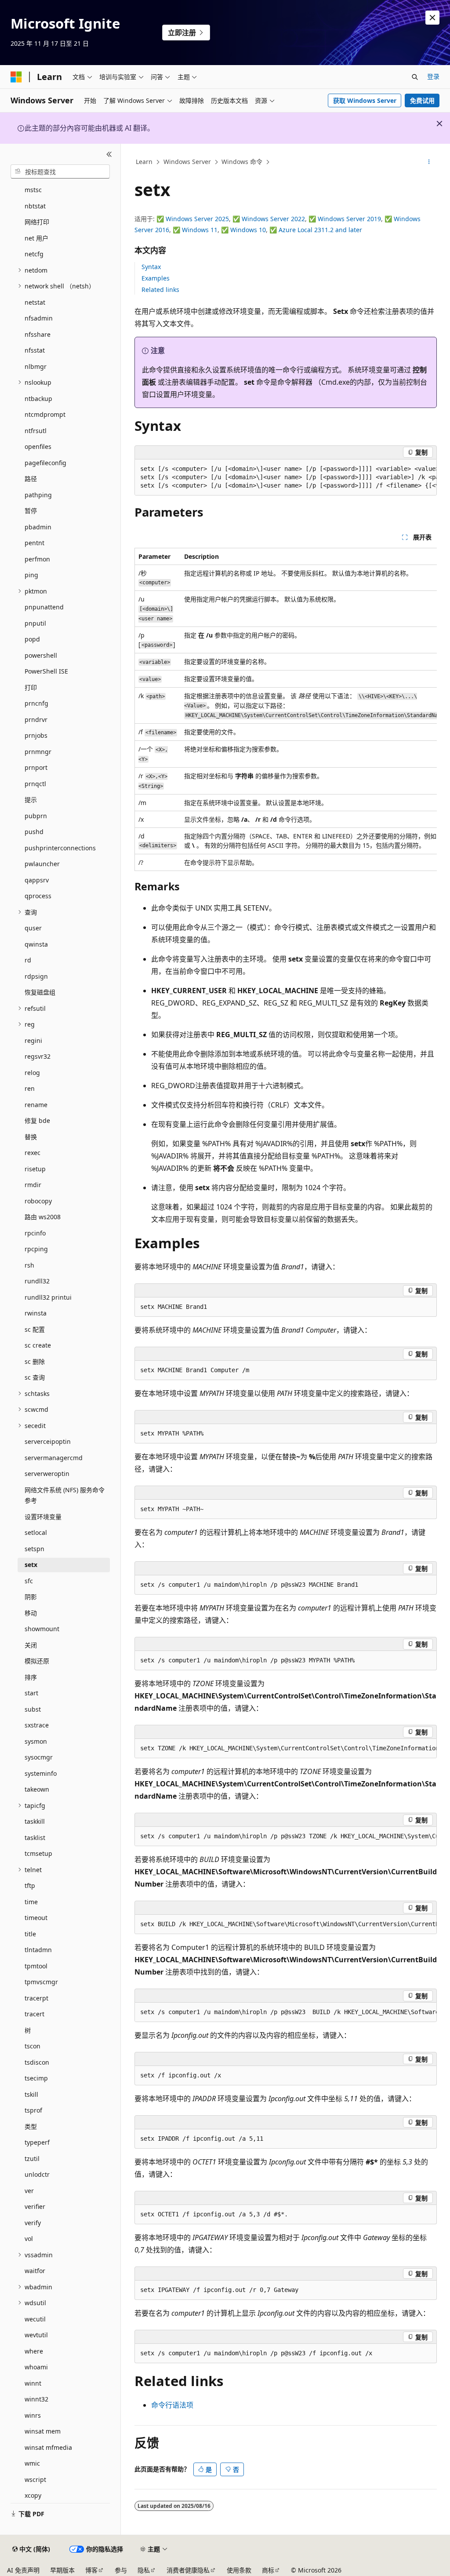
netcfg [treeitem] (34, 254)
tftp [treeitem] (30, 1886)
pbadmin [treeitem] (38, 527)
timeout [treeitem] (36, 1918)
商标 (268, 2570)
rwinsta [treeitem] (36, 1313)
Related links (160, 290)
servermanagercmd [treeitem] (54, 1458)
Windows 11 (200, 230)
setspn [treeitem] (34, 1549)
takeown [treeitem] (37, 1789)
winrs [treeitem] (33, 2415)
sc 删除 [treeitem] (35, 1361)
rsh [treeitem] (29, 1265)
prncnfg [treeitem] (36, 703)
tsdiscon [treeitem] (37, 2062)
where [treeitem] (34, 2351)
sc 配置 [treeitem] (35, 1329)
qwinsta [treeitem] (36, 944)
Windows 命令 (242, 162)
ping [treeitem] (31, 575)
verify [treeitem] (33, 2223)
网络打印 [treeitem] (37, 222)
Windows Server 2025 (197, 219)
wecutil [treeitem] (35, 2319)
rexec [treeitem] (33, 1153)
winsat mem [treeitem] (43, 2431)
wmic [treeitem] (32, 2463)
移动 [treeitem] (31, 1613)
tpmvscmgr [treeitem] (41, 1982)
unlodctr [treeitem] (37, 2174)
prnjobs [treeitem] (36, 735)
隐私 (144, 2570)
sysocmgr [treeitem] (39, 1757)
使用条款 (239, 2570)
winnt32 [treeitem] (36, 2399)
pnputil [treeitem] (35, 623)
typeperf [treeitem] (37, 2142)
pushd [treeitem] (34, 832)
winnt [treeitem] (33, 2383)
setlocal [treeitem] (36, 1532)
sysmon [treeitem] (36, 1741)
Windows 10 (248, 230)
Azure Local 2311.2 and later (320, 230)
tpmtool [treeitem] (36, 1966)
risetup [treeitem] (35, 1169)
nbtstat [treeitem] (35, 206)
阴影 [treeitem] (31, 1597)
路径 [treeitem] (31, 479)
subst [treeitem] (33, 1709)
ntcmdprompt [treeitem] (45, 414)
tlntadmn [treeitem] (38, 1950)
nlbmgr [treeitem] (36, 366)
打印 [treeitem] (31, 687)
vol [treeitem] (29, 2239)
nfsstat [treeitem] (35, 350)
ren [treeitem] (30, 1088)
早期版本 (62, 2570)
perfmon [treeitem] (37, 559)
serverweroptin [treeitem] (47, 1474)
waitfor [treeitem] (35, 2271)
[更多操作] (429, 162)
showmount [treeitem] (42, 1629)
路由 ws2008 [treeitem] (43, 1217)
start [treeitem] (31, 1693)
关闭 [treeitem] (31, 1645)
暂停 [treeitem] (31, 511)
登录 (433, 76)
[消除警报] (432, 18)
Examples (156, 278)
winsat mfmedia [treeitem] (48, 2447)
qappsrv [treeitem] (37, 880)
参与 (121, 2570)
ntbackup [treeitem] (38, 399)
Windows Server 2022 (273, 219)
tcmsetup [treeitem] (38, 1853)
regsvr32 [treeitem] (38, 1056)
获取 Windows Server (365, 100)
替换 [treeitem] (31, 1137)
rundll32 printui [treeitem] (48, 1297)
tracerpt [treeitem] (36, 1998)
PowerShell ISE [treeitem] (46, 671)
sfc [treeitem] (29, 1581)
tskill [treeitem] (31, 2094)
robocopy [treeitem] (38, 1201)
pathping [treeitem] (38, 495)
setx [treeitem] (31, 1565)
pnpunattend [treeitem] (44, 607)
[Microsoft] (16, 77)
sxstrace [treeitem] (37, 1725)
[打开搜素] (415, 77)
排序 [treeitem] (31, 1677)
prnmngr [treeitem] (38, 752)
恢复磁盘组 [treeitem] (40, 992)
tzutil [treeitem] (32, 2159)
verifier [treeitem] (35, 2206)
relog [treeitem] (32, 1073)
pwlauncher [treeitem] (42, 864)
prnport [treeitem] (36, 767)
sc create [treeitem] (38, 1345)
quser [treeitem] (33, 928)
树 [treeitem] (28, 2030)
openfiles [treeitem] (38, 446)
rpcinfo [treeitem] (35, 1233)
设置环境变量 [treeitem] (43, 1517)
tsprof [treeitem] (33, 2110)
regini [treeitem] (33, 1040)
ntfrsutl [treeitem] (36, 431)
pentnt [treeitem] (34, 543)
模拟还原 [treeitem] (37, 1661)
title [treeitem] (30, 1934)
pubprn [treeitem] (36, 816)
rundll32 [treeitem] (37, 1281)
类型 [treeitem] (31, 2126)
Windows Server (187, 162)
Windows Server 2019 (349, 219)
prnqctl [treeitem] (35, 784)
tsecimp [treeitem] (36, 2078)
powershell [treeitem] (41, 655)
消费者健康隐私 (188, 2570)
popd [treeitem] (32, 639)
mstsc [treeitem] (33, 190)
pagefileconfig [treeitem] (45, 463)
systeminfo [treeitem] (41, 1773)
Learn (144, 162)
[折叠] (109, 154)
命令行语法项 (172, 2405)
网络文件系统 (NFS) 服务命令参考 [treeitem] (65, 1495)
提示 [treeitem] (31, 800)
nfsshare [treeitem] (38, 334)
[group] (286, 477)
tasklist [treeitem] (35, 1838)
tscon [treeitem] (33, 2046)
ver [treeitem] (29, 2191)
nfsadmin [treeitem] (39, 318)
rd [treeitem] (28, 960)
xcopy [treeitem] (33, 2495)
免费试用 (422, 100)
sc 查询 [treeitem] (35, 1377)
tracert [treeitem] (34, 2014)
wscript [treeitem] (35, 2479)
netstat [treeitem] (35, 302)
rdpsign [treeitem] (36, 976)
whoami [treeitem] (36, 2367)
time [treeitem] (31, 1902)
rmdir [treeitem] (33, 1185)
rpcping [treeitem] (36, 1249)
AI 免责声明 (23, 2570)
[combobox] (60, 171)
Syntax (151, 267)
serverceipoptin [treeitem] (48, 1441)
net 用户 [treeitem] (36, 238)
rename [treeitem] (36, 1105)
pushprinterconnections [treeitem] (60, 848)
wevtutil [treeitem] (36, 2335)
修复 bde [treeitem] (37, 1120)
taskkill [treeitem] (35, 1821)
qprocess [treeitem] (38, 896)
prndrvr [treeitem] (36, 720)
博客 (91, 2570)
